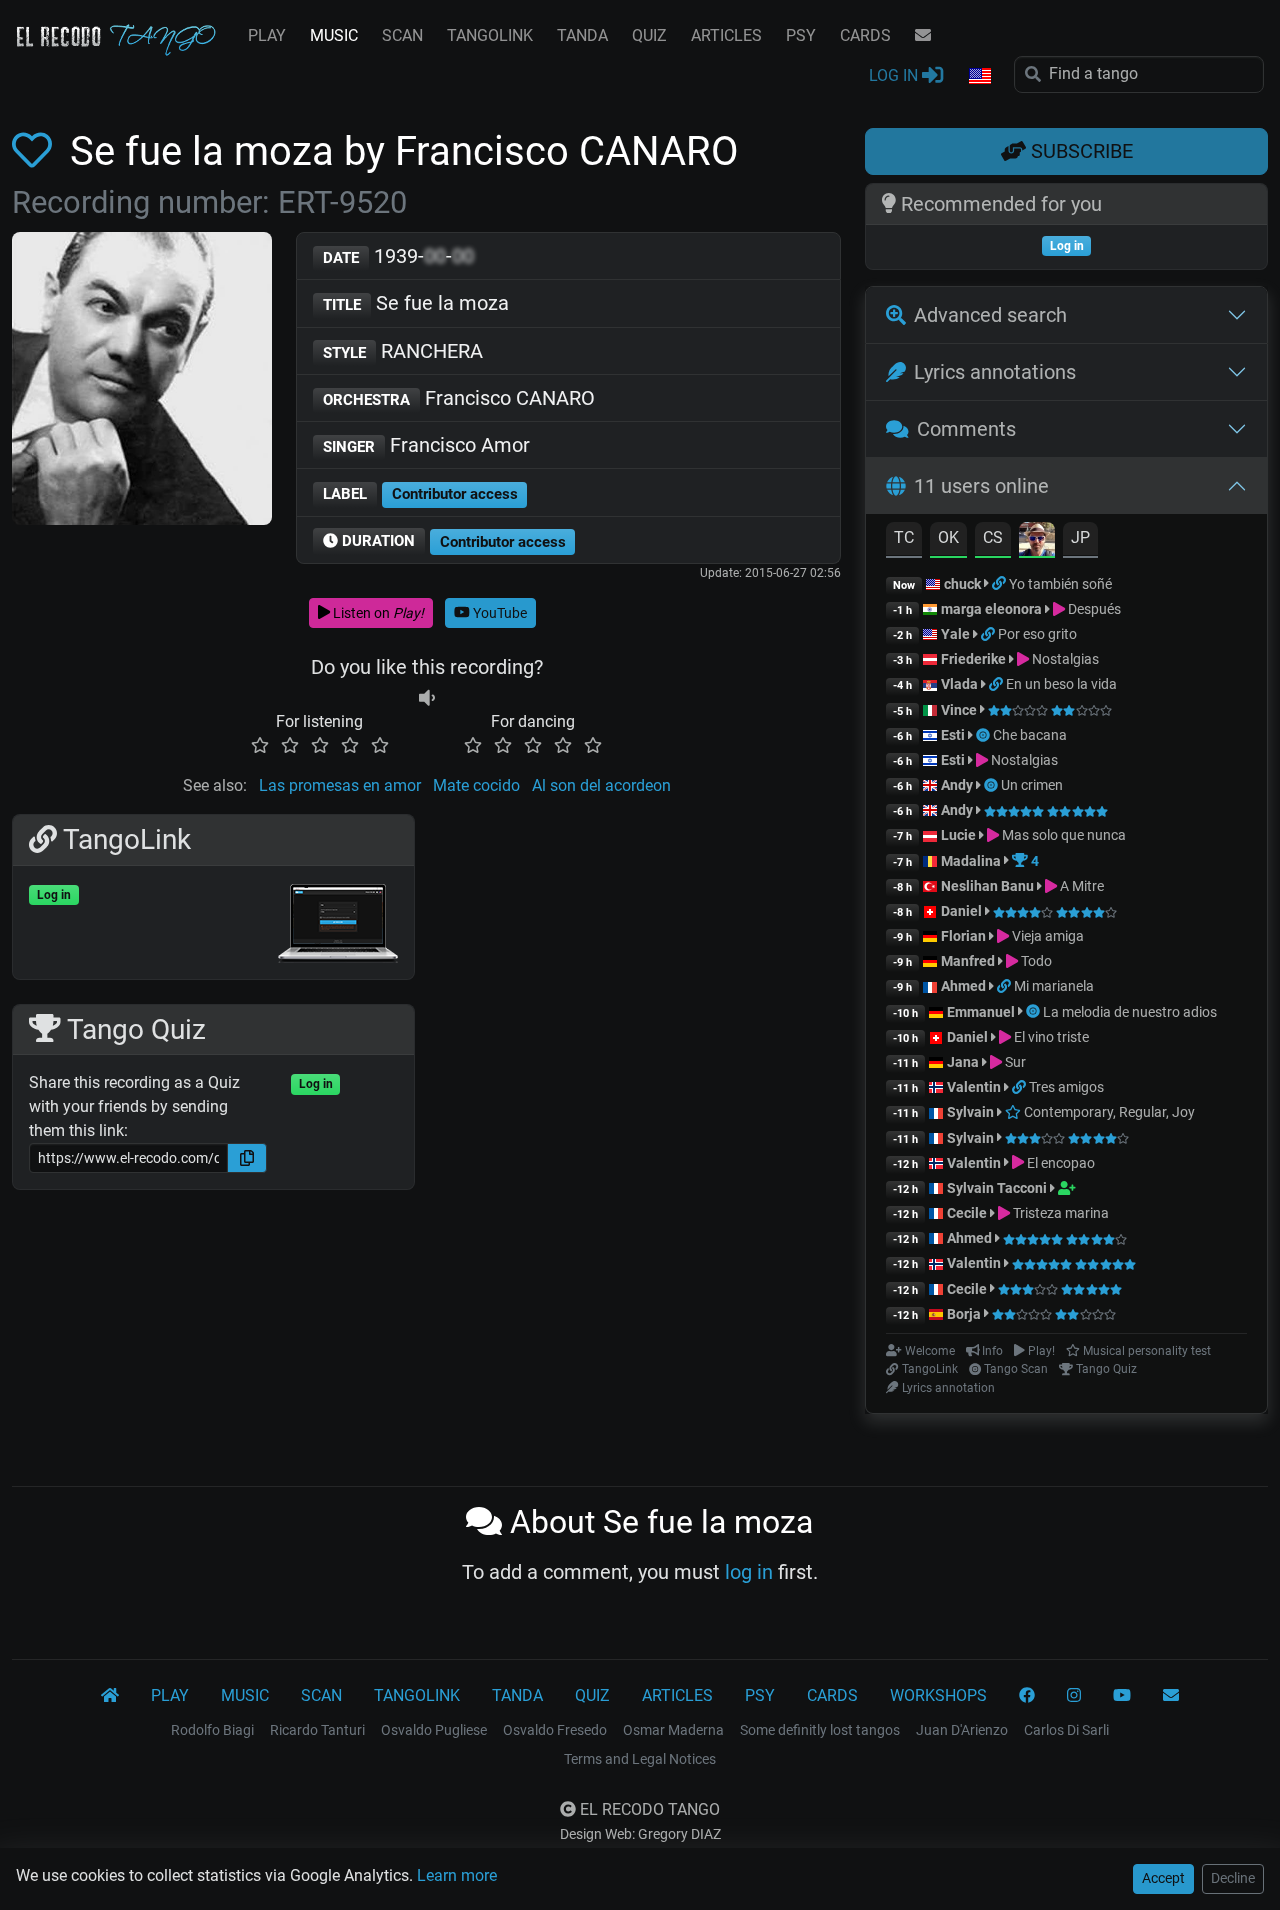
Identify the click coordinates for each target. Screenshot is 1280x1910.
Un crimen (1032, 785)
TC (904, 537)
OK (948, 537)
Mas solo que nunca (1062, 835)
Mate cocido (476, 785)
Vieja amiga (1046, 936)
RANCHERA (403, 351)
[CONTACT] (923, 36)
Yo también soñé (1060, 584)
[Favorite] (36, 151)
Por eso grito (1037, 634)
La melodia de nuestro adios (1130, 1012)
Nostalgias (1064, 659)
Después (1093, 609)
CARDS (865, 35)
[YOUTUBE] (1122, 1696)
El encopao (1059, 1163)
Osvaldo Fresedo (555, 1730)
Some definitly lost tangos (820, 1730)
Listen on (377, 613)
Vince (959, 710)
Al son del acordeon (601, 785)
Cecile (967, 1213)
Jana (963, 1062)
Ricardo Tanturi (317, 1730)
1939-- (398, 256)
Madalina (971, 861)
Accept (1163, 1878)
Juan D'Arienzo (962, 1730)
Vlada (959, 684)
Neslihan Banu (987, 886)
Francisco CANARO (459, 398)
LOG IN (895, 75)
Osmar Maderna (673, 1730)
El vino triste (1050, 1037)
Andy (957, 785)
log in (749, 1572)
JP (1080, 537)
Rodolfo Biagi (212, 1730)
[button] (979, 77)
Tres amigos (1066, 1087)
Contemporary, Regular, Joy (1108, 1112)
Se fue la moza (416, 303)
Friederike (973, 659)
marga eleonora (991, 609)
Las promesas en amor (340, 785)
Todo (1035, 961)
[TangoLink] (1000, 584)
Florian (963, 936)
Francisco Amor (426, 445)
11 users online (981, 486)
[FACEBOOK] (1027, 1696)
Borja (964, 1314)
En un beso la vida (1061, 684)
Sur (1014, 1062)
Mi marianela (1054, 986)
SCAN (402, 35)
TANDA (582, 35)
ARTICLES (726, 35)
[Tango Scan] (984, 735)
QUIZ (649, 35)
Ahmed (963, 986)
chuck (962, 584)
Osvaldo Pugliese (434, 1730)
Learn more (457, 1875)
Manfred (968, 961)
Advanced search (990, 315)
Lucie (958, 835)
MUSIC (334, 35)
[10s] (427, 697)
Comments (966, 429)
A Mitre (1080, 886)
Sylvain (970, 1112)
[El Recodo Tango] (110, 1696)
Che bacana (1030, 735)
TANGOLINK (490, 35)
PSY (801, 35)
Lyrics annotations (995, 372)
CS (993, 537)
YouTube (498, 613)
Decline (1233, 1878)
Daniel (963, 911)
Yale (955, 634)
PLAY (267, 35)
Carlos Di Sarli (1066, 1730)
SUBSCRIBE (1079, 151)
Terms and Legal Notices (640, 1759)
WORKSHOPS (938, 1695)
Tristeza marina (1059, 1213)
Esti (953, 735)
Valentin (974, 1087)
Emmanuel (981, 1012)
